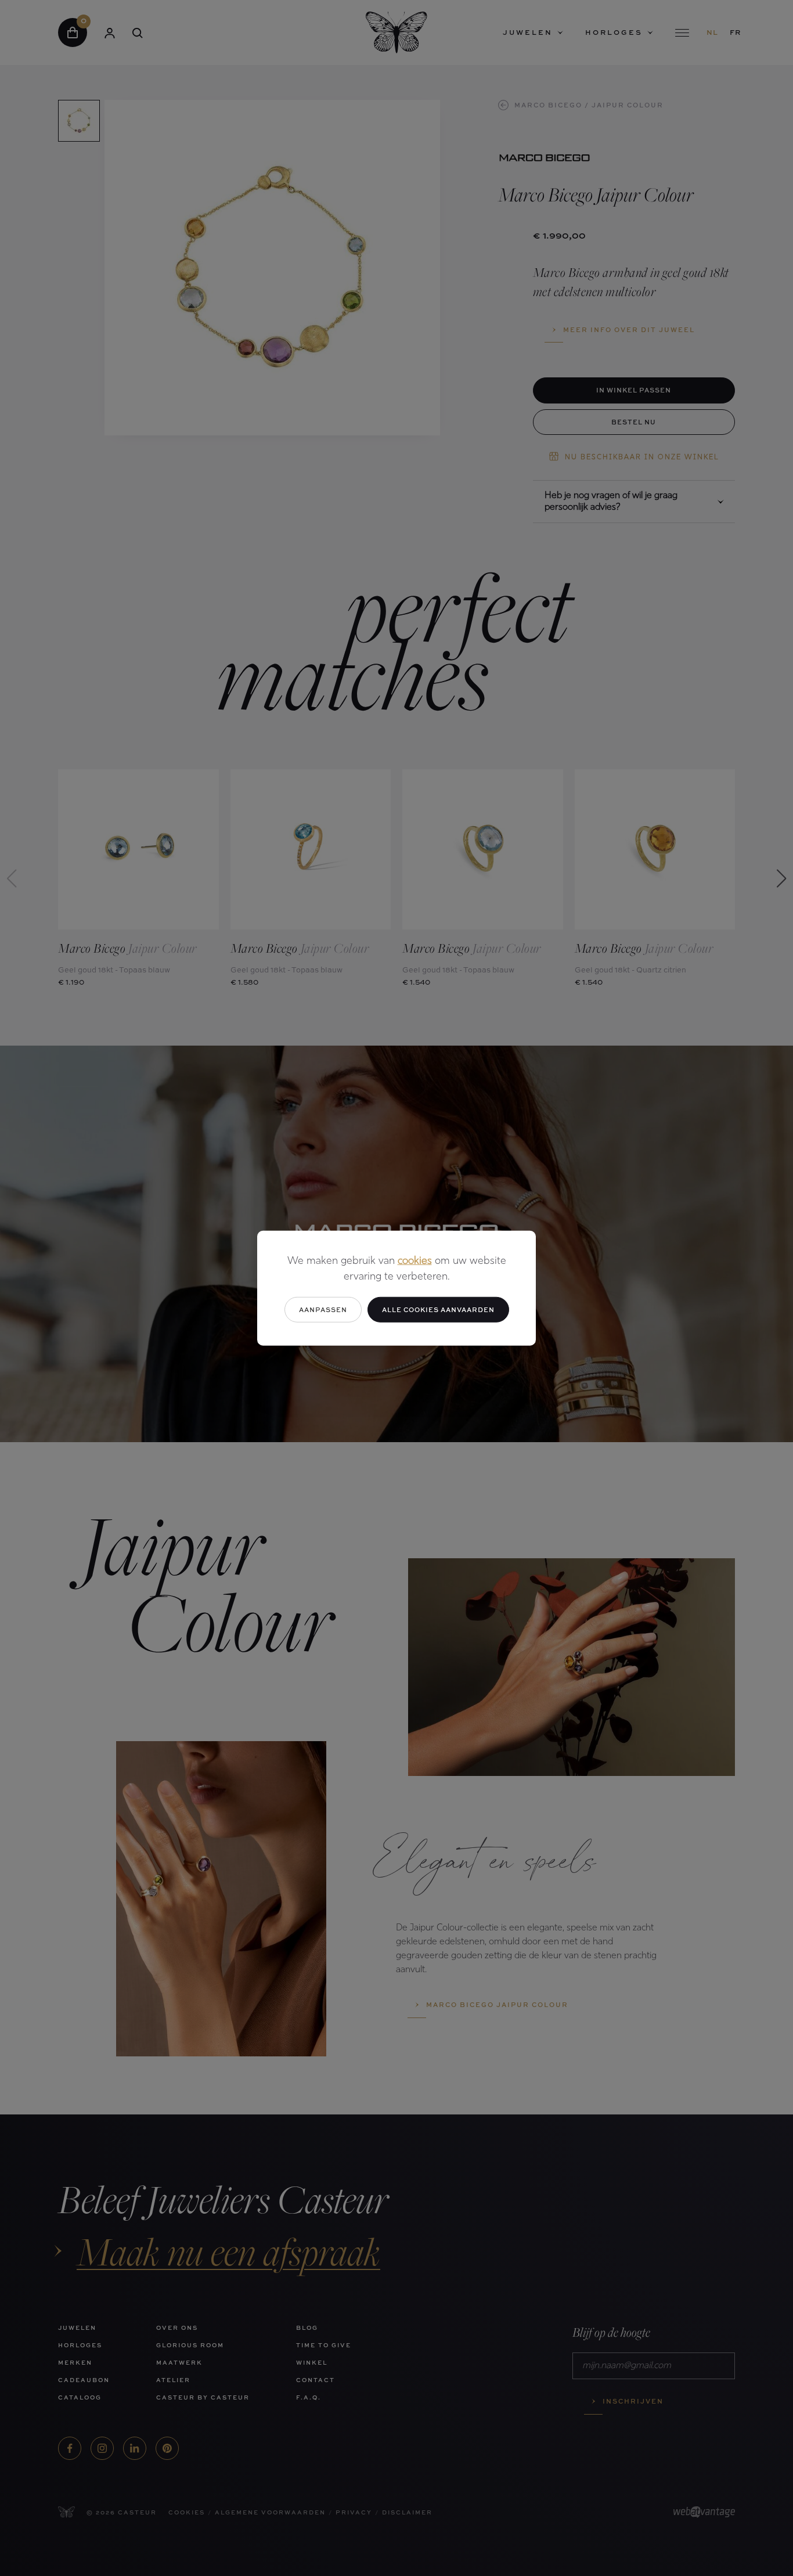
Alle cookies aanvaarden (438, 1309)
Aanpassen (323, 1309)
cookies (415, 1261)
